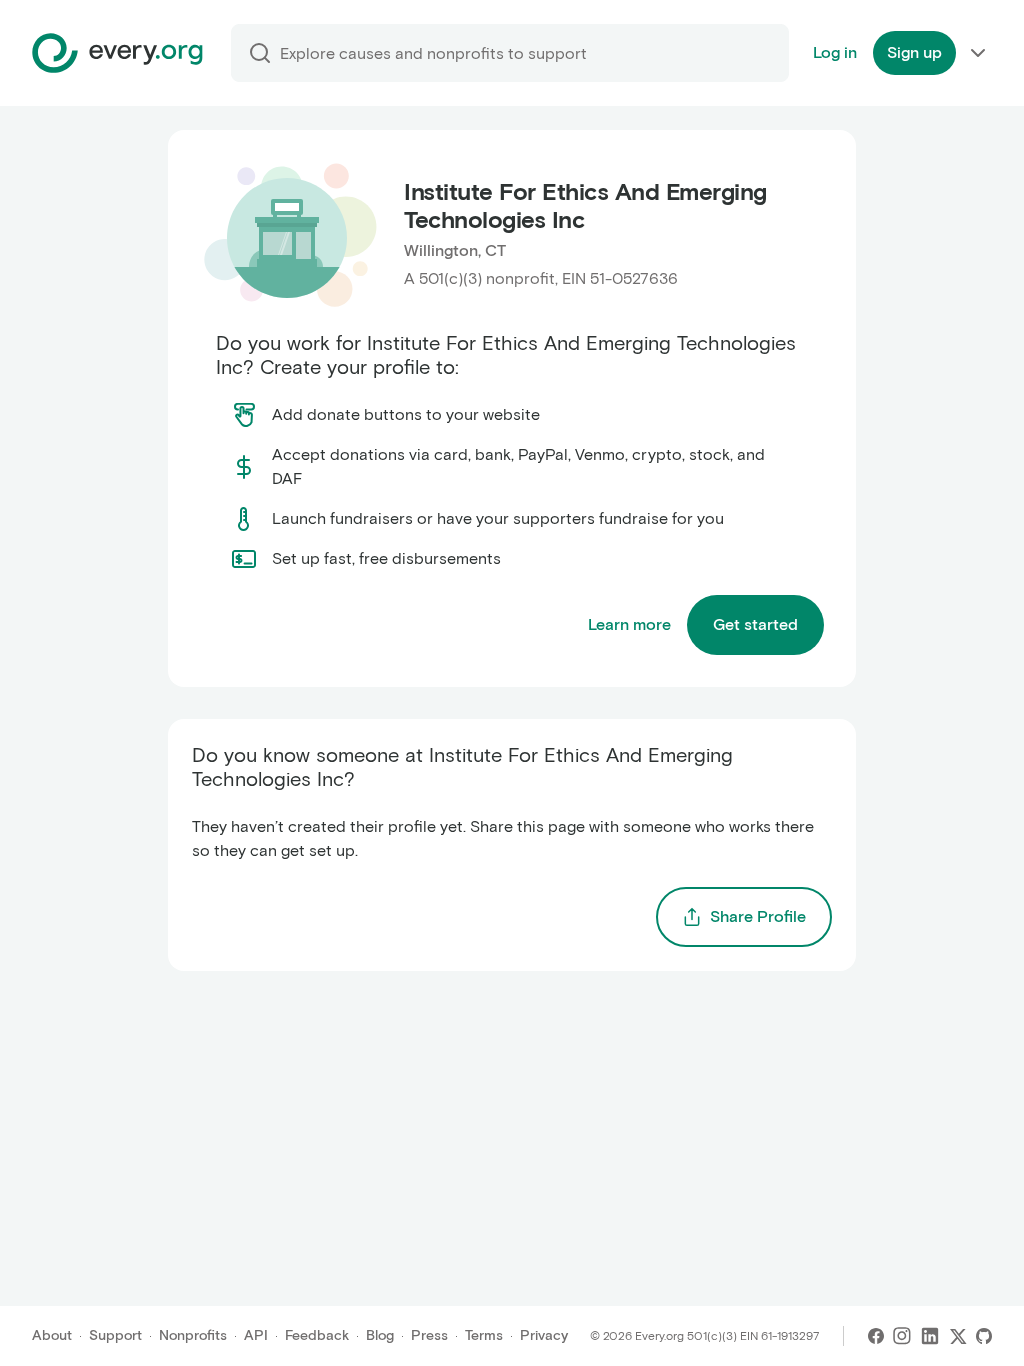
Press (429, 1335)
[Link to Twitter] (958, 1336)
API (256, 1335)
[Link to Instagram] (902, 1336)
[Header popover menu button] (978, 53)
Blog (380, 1335)
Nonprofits (193, 1335)
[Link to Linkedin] (930, 1336)
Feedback (317, 1335)
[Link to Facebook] (876, 1336)
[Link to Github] (984, 1336)
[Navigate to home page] (117, 53)
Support (115, 1335)
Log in (835, 52)
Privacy (544, 1335)
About (52, 1335)
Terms (484, 1335)
